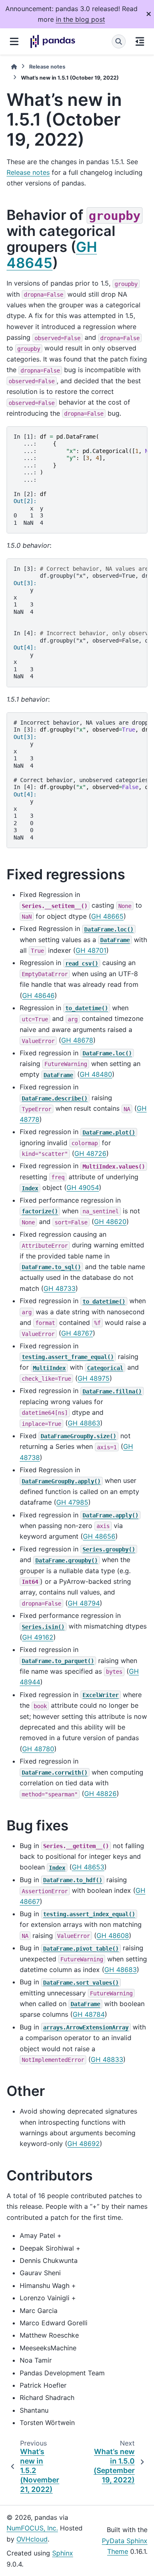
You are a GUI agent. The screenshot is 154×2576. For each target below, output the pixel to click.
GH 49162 (38, 1637)
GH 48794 (84, 1603)
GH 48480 (96, 1074)
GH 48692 (84, 2144)
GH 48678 (77, 1040)
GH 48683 (121, 1970)
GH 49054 (83, 1187)
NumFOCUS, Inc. (32, 2528)
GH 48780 (38, 1749)
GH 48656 (99, 1536)
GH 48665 (107, 916)
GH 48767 (77, 1333)
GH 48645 (52, 255)
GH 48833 (107, 2059)
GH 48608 (113, 1935)
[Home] (14, 67)
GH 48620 (110, 1222)
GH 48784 (89, 2014)
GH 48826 (100, 1794)
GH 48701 (91, 950)
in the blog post (80, 19)
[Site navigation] (14, 41)
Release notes (47, 67)
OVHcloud (32, 2539)
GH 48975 (94, 1378)
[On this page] (140, 41)
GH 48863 (84, 1423)
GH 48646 (38, 995)
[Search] (119, 41)
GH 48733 (60, 1288)
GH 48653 (88, 1867)
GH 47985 (72, 1502)
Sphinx (63, 2553)
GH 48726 (90, 1153)
